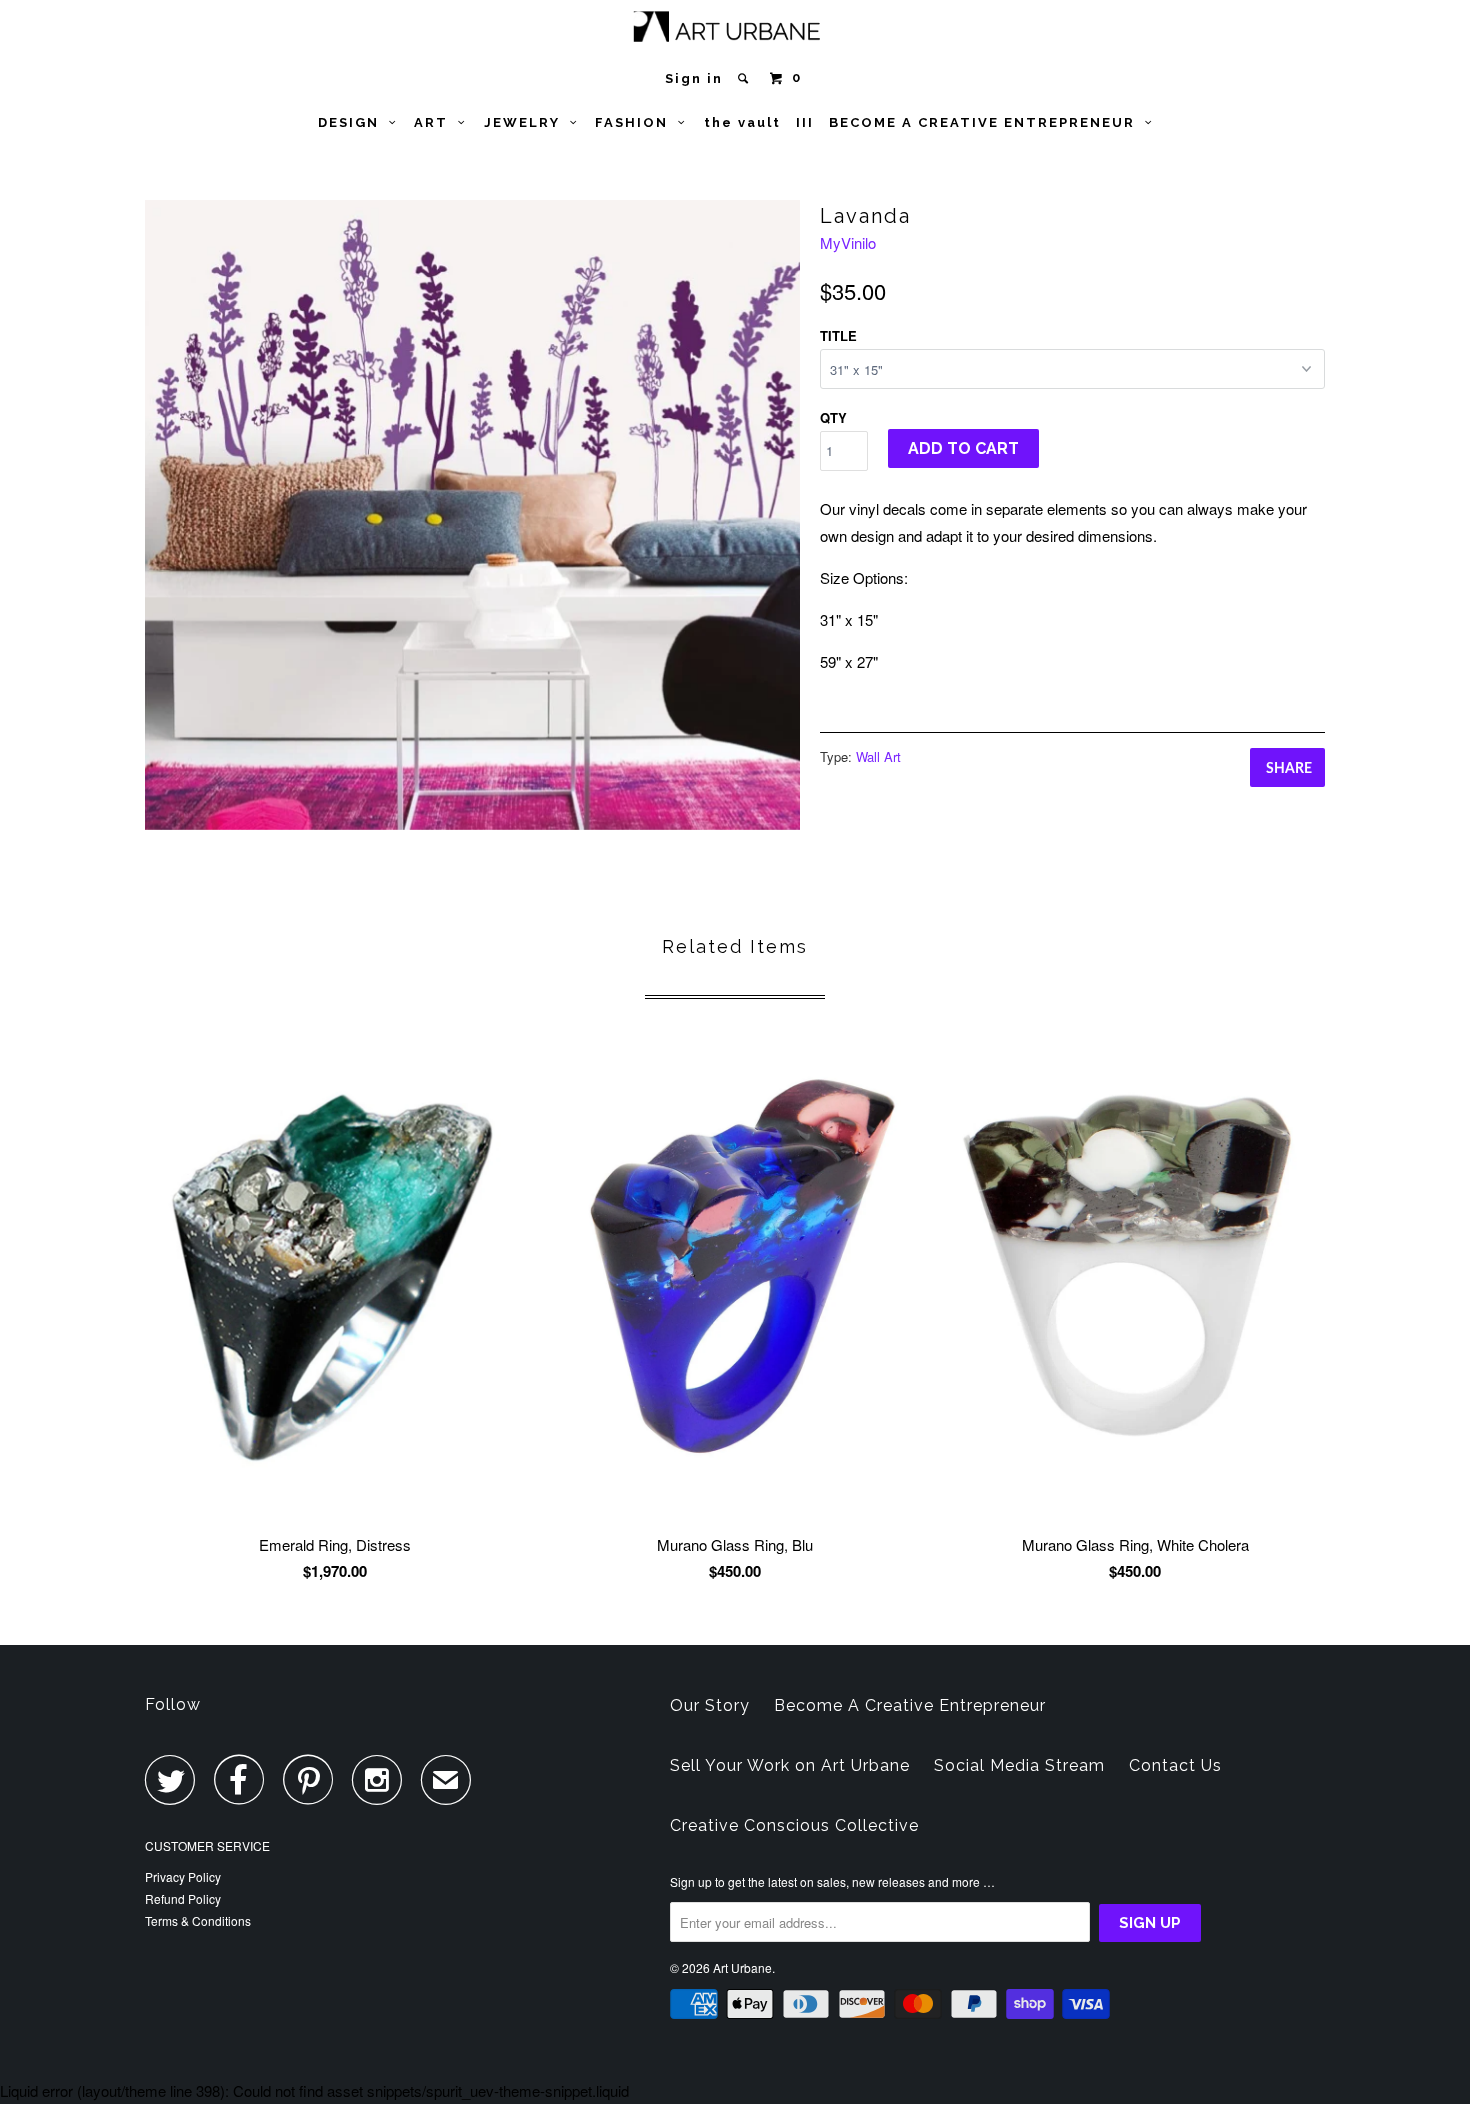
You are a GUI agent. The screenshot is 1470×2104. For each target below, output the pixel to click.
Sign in (694, 78)
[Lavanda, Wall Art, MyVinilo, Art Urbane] (472, 515)
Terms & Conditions (198, 1920)
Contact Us (1175, 1765)
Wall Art (878, 756)
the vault (742, 122)
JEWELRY (527, 122)
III (805, 122)
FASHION (636, 122)
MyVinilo (848, 242)
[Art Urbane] (735, 30)
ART (436, 122)
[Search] (745, 78)
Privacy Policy (183, 1876)
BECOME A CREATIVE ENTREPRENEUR (987, 122)
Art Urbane (742, 1967)
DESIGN (353, 122)
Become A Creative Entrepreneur (910, 1705)
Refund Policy (183, 1898)
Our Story (710, 1705)
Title (838, 335)
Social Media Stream (1019, 1765)
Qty (833, 417)
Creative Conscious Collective (794, 1825)
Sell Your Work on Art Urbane (790, 1765)
